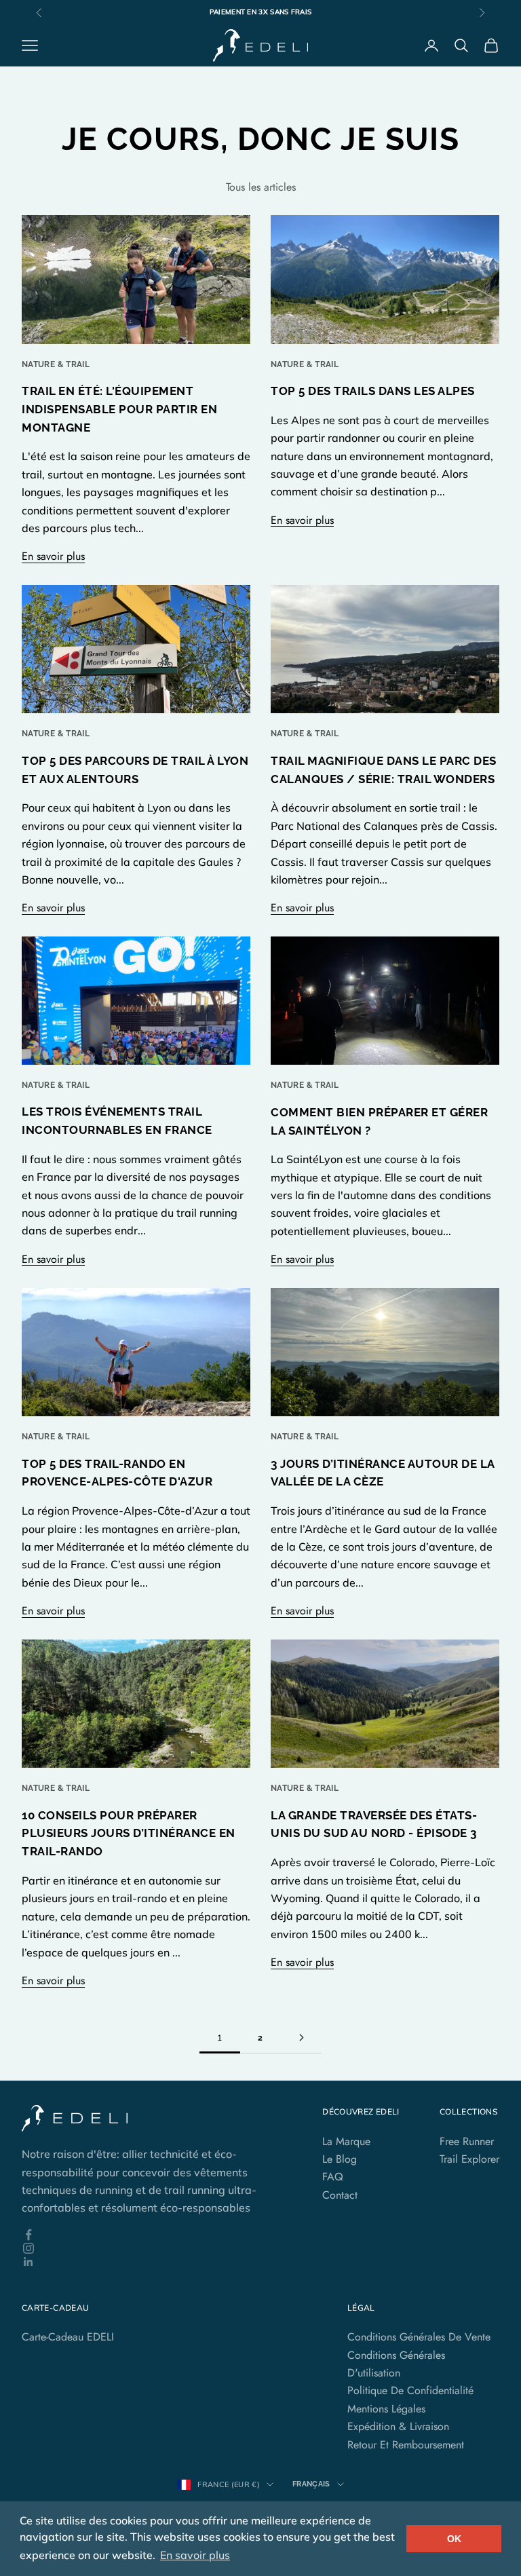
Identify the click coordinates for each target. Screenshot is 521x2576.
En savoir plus (53, 556)
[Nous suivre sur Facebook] (152, 2235)
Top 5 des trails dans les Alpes (373, 391)
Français (311, 2484)
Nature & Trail (56, 364)
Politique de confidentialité (410, 2390)
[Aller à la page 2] (301, 2038)
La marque (346, 2141)
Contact (340, 2195)
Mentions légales (386, 2409)
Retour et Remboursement (406, 2445)
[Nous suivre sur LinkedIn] (152, 2262)
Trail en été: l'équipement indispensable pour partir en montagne (119, 409)
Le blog (340, 2159)
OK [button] (454, 2539)
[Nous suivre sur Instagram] (152, 2248)
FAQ (333, 2177)
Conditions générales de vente (419, 2337)
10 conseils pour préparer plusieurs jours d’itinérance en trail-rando (129, 1834)
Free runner (467, 2141)
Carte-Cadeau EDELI (68, 2337)
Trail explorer (469, 2159)
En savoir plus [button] (195, 2555)
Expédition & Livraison (398, 2426)
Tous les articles (261, 187)
